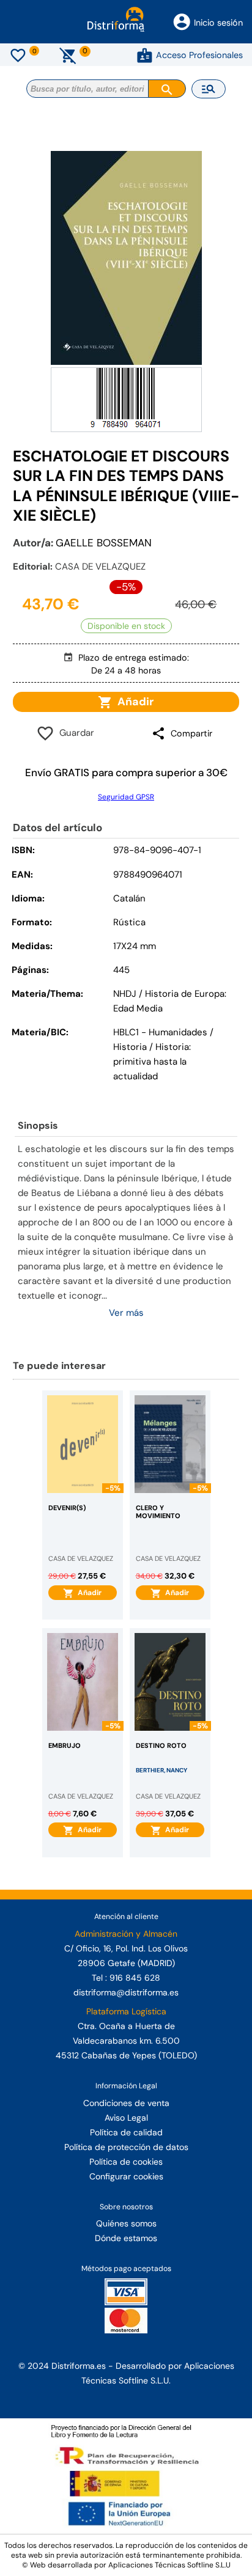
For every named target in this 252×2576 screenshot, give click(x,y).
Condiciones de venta (126, 2103)
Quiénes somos (126, 2223)
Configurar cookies (126, 2176)
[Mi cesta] (68, 55)
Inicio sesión (218, 23)
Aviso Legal (126, 2118)
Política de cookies (126, 2162)
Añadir (133, 702)
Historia (130, 1047)
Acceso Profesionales (199, 55)
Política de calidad (126, 2132)
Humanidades (178, 1032)
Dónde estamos (126, 2238)
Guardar (74, 733)
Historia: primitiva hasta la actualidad (152, 1062)
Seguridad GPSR (126, 797)
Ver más (126, 1313)
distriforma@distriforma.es (126, 1992)
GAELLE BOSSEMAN (104, 543)
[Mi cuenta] (145, 55)
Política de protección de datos (126, 2147)
